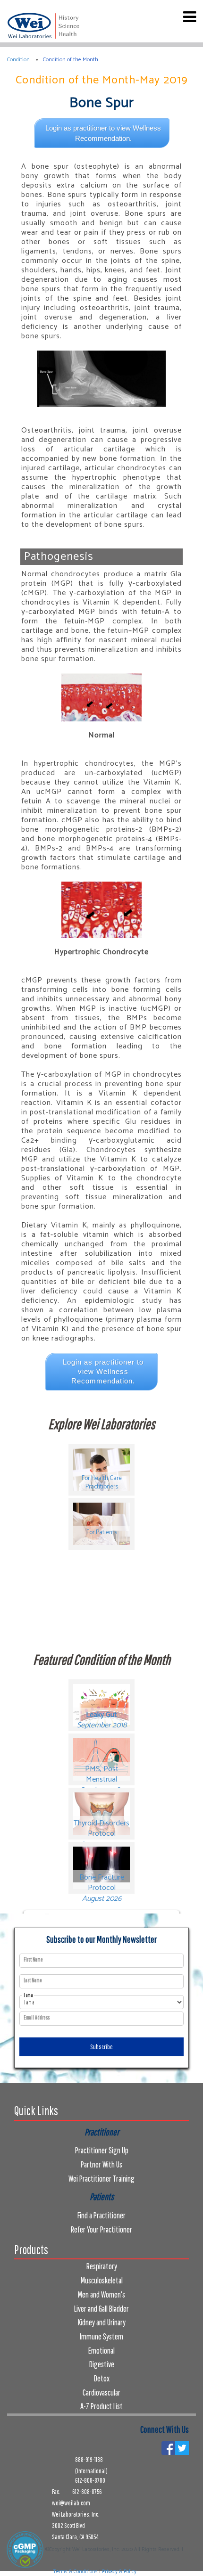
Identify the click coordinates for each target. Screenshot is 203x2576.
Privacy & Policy (119, 2572)
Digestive (102, 2364)
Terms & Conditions (75, 2572)
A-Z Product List (101, 2406)
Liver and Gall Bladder (101, 2309)
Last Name (33, 1980)
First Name (33, 1960)
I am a (28, 1995)
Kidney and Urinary (102, 2322)
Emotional (101, 2351)
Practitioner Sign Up (102, 2150)
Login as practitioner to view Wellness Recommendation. (103, 133)
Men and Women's (101, 2294)
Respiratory (102, 2266)
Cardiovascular (101, 2392)
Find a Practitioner (101, 2215)
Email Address (37, 2018)
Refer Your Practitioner (101, 2229)
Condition (18, 60)
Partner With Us (101, 2164)
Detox (102, 2378)
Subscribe (101, 2047)
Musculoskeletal (102, 2280)
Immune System (101, 2336)
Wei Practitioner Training (101, 2179)
